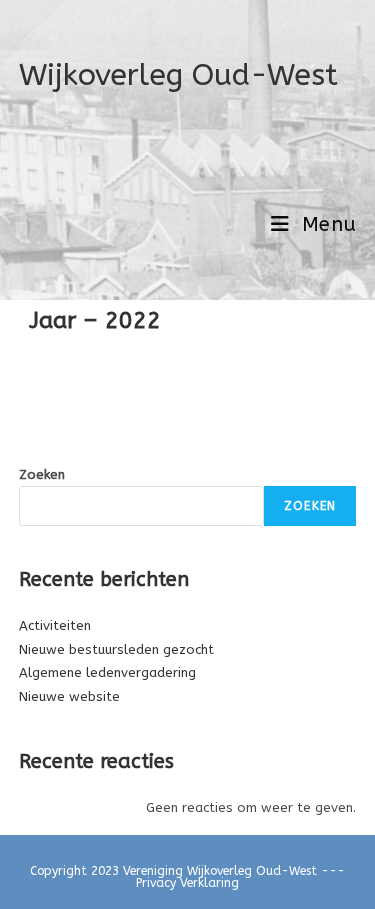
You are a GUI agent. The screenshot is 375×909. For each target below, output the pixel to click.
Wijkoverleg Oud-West (178, 75)
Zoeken (42, 474)
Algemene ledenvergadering (107, 672)
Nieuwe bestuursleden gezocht (116, 649)
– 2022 (118, 320)
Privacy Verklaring (187, 883)
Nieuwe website (69, 696)
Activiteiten (55, 625)
